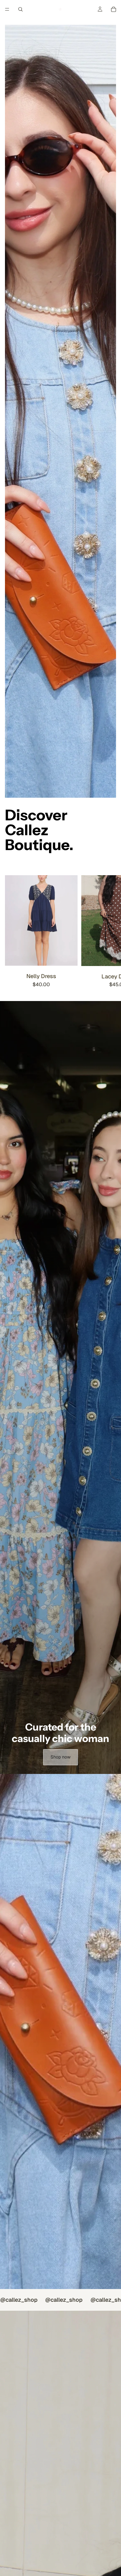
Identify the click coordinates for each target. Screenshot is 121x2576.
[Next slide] (109, 932)
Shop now (60, 1757)
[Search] (20, 9)
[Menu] (7, 9)
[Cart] (114, 9)
